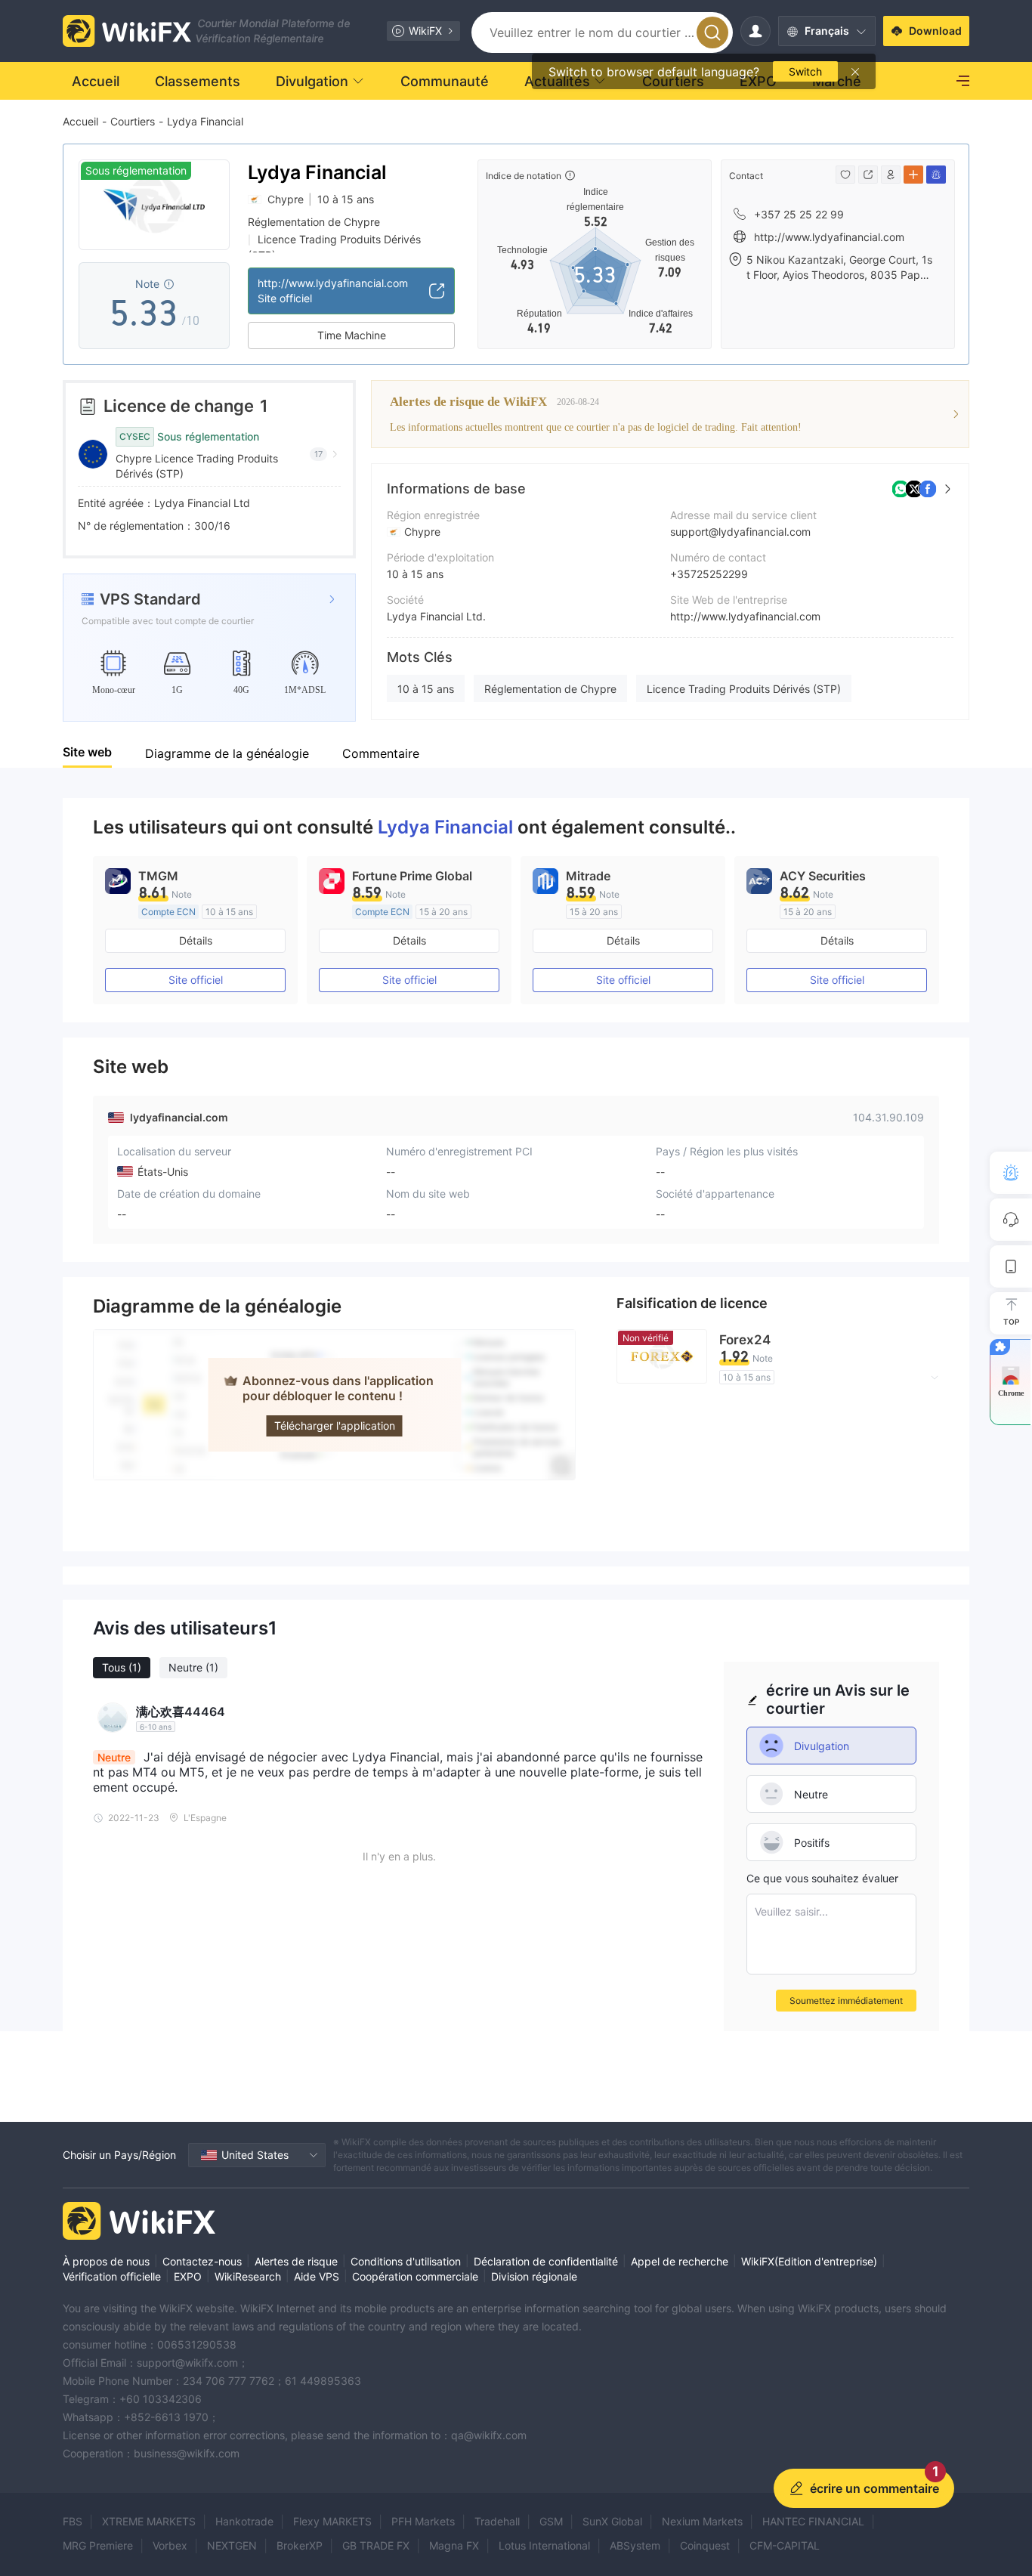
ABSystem (635, 2545)
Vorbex (170, 2545)
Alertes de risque (296, 2261)
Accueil (80, 121)
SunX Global (612, 2521)
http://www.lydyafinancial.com (745, 616)
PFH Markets (423, 2521)
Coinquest (705, 2545)
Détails (196, 940)
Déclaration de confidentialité (546, 2261)
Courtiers (133, 121)
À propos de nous (106, 2261)
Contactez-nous (202, 2261)
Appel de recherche (680, 2261)
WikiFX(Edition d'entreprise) (809, 2261)
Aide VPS (317, 2276)
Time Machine (352, 335)
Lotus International (544, 2545)
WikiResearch (248, 2276)
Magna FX (454, 2545)
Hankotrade (244, 2521)
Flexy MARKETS (332, 2521)
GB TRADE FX (376, 2545)
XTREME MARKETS (149, 2521)
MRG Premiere (98, 2545)
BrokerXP (300, 2545)
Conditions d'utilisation (406, 2261)
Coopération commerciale (415, 2276)
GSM (551, 2521)
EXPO (188, 2276)
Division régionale (534, 2276)
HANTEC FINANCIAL (813, 2521)
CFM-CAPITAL (785, 2545)
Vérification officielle (112, 2276)
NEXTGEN (232, 2545)
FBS (73, 2521)
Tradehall (497, 2521)
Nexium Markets (702, 2521)
